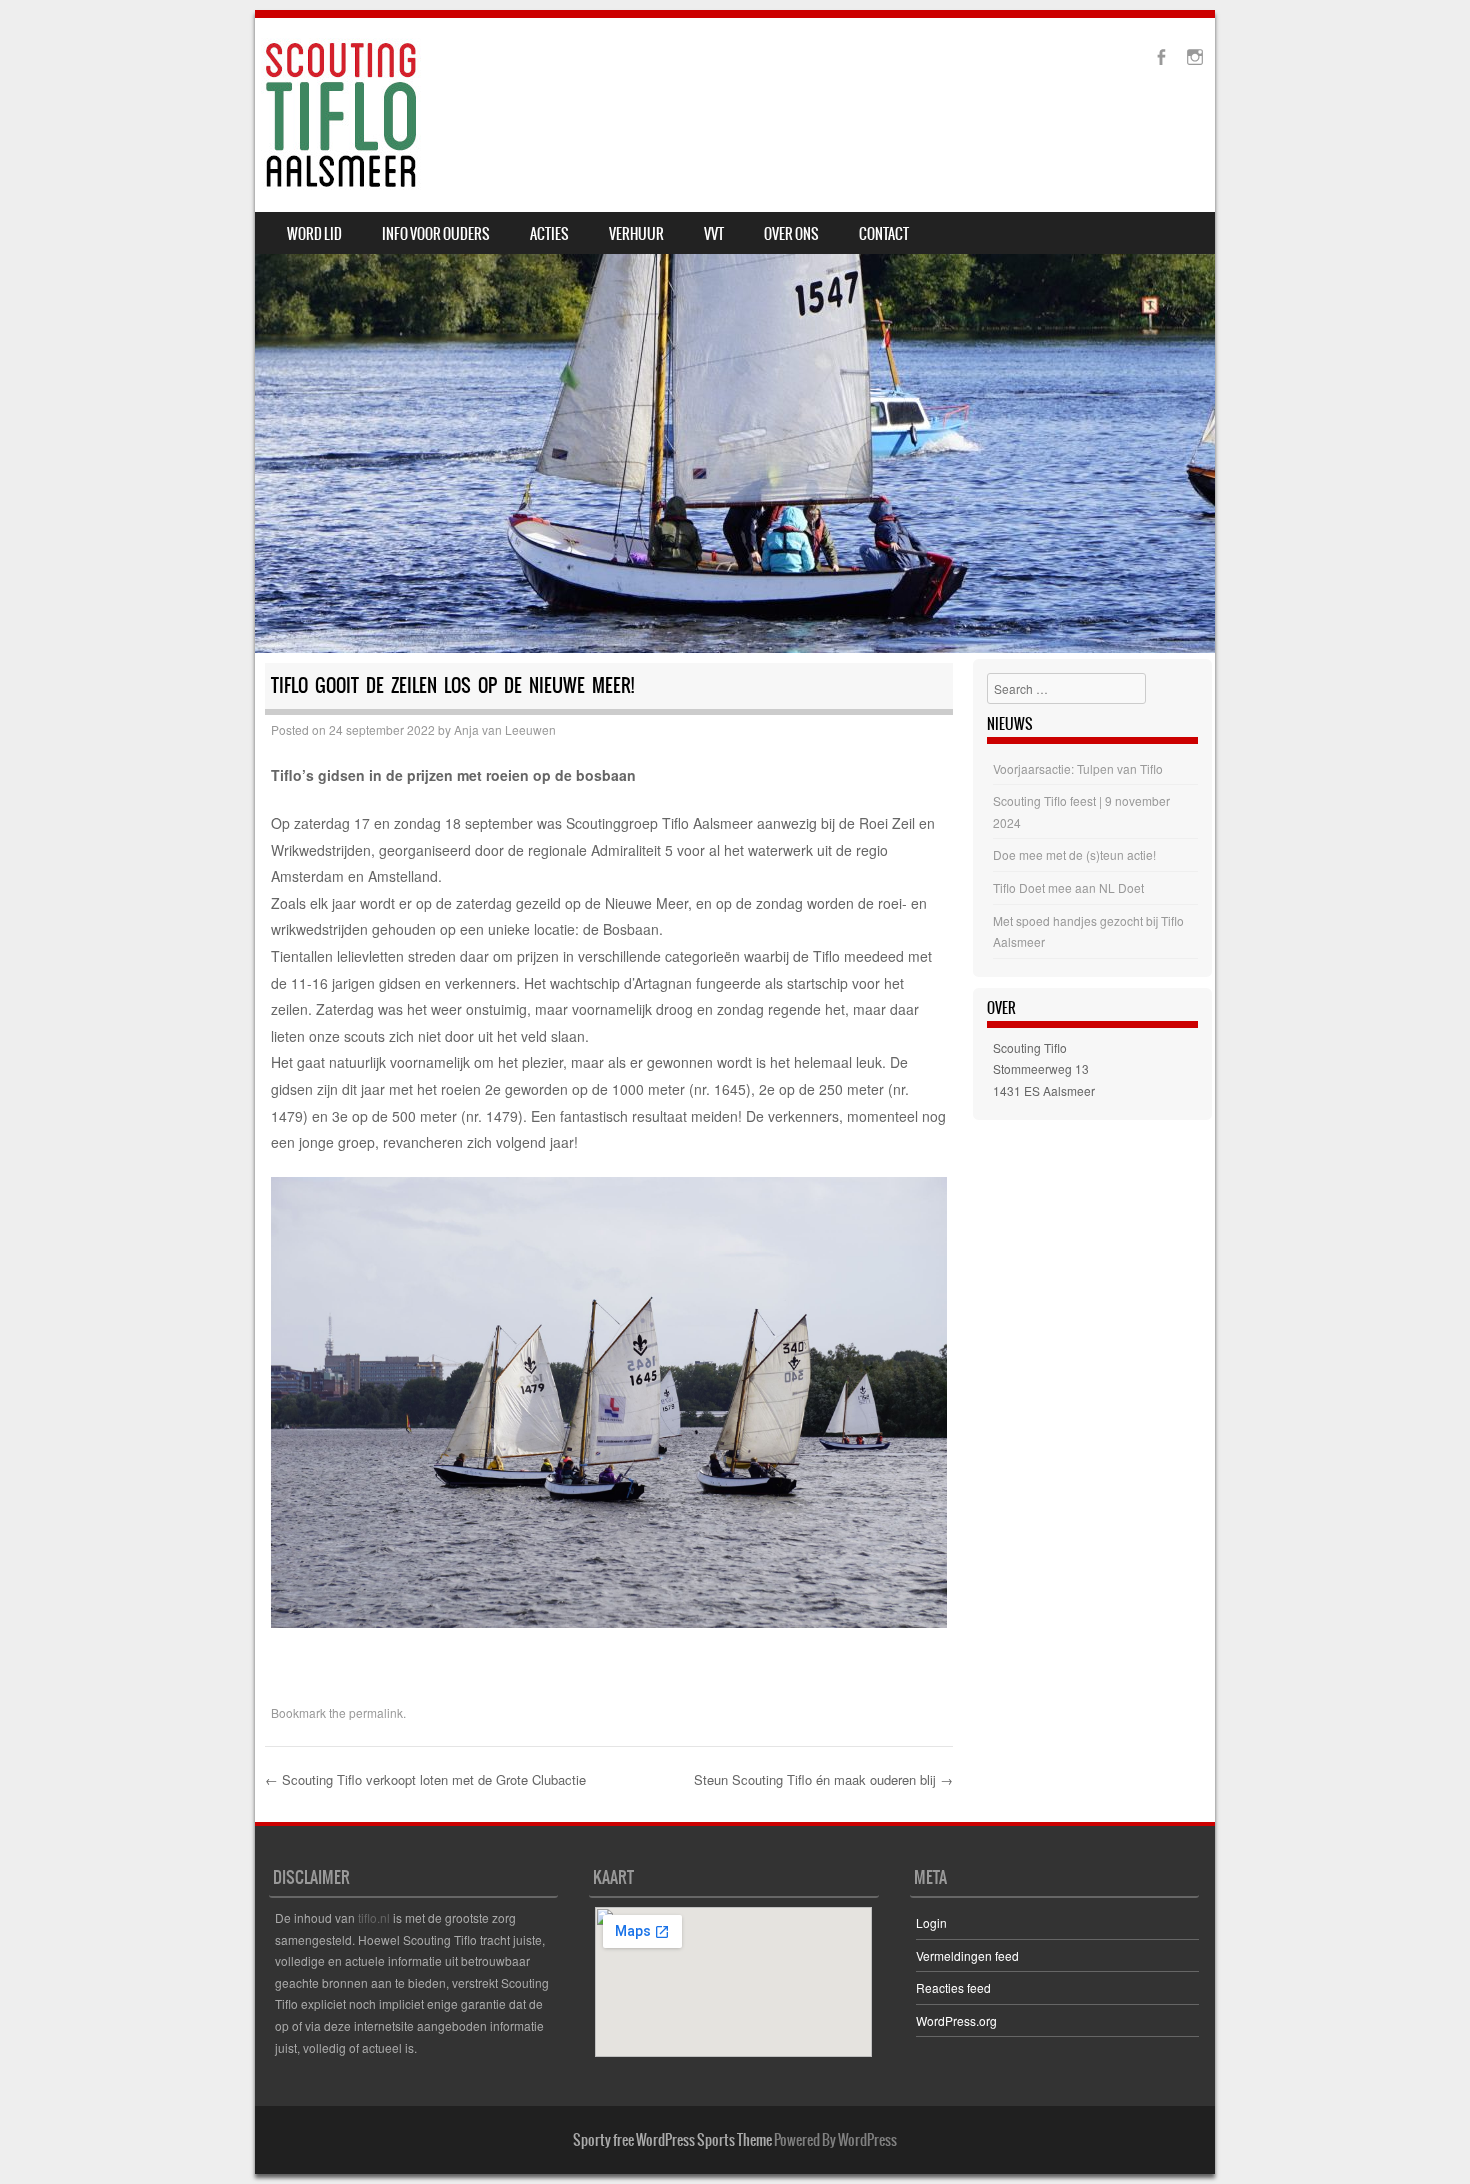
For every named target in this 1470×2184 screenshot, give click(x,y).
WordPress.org (956, 2020)
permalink (376, 1712)
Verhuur (636, 234)
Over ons (791, 234)
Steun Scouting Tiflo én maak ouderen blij (823, 1779)
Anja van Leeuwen (505, 729)
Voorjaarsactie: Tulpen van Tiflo (1078, 768)
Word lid (314, 234)
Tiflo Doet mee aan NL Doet (1068, 887)
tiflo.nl (374, 1917)
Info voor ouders (436, 234)
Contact (884, 234)
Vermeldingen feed (967, 1955)
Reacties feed (953, 1987)
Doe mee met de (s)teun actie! (1074, 854)
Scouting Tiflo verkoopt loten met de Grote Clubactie (425, 1779)
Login (931, 1922)
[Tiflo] (341, 115)
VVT (714, 234)
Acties (549, 234)
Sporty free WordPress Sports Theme (672, 2140)
